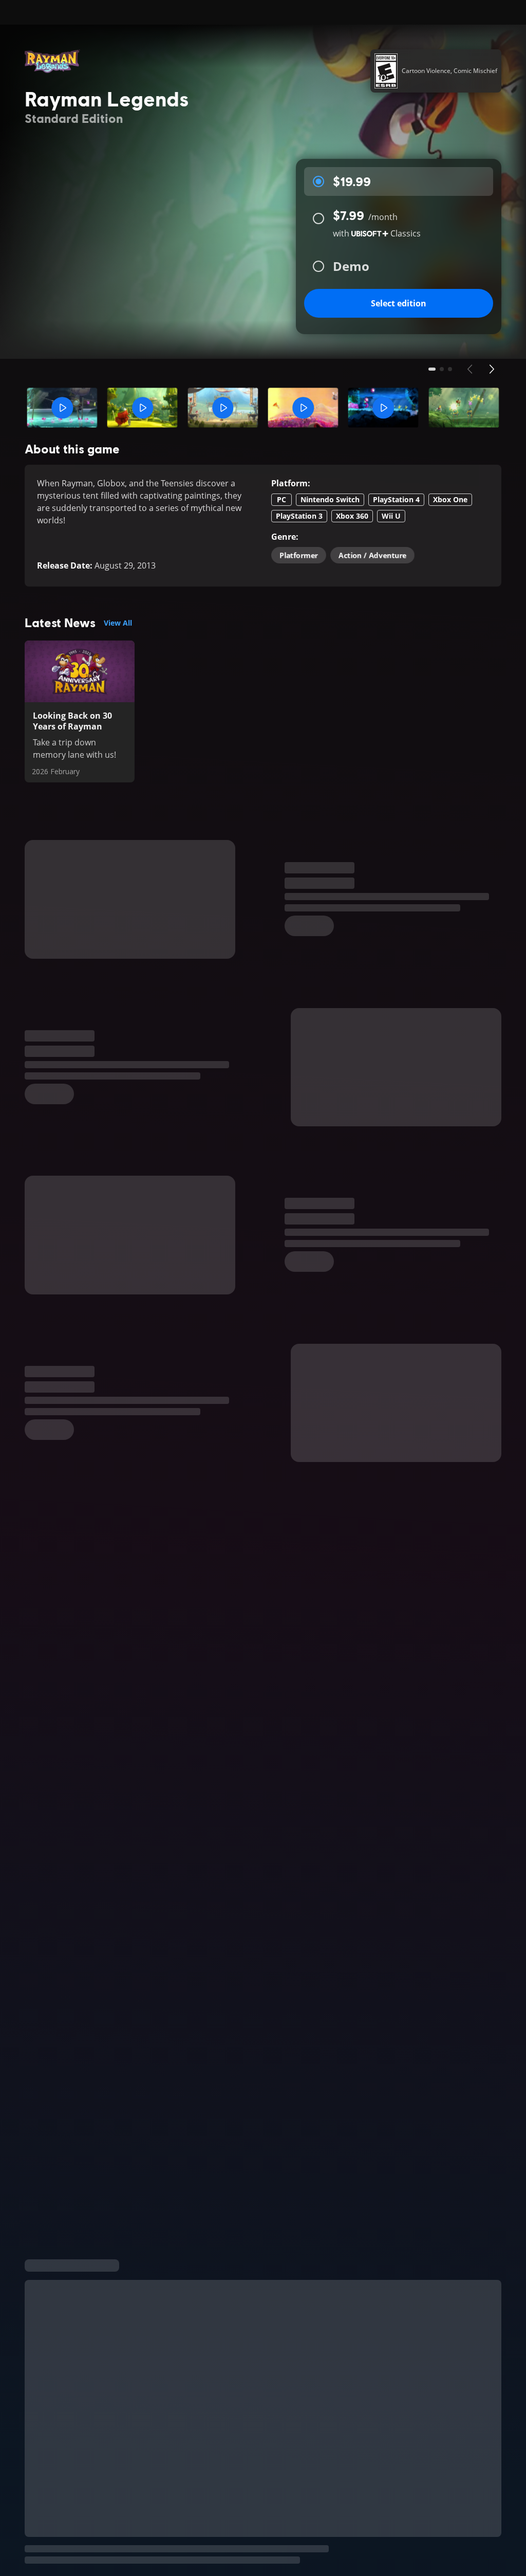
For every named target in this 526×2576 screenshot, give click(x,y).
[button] (62, 408)
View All (118, 623)
